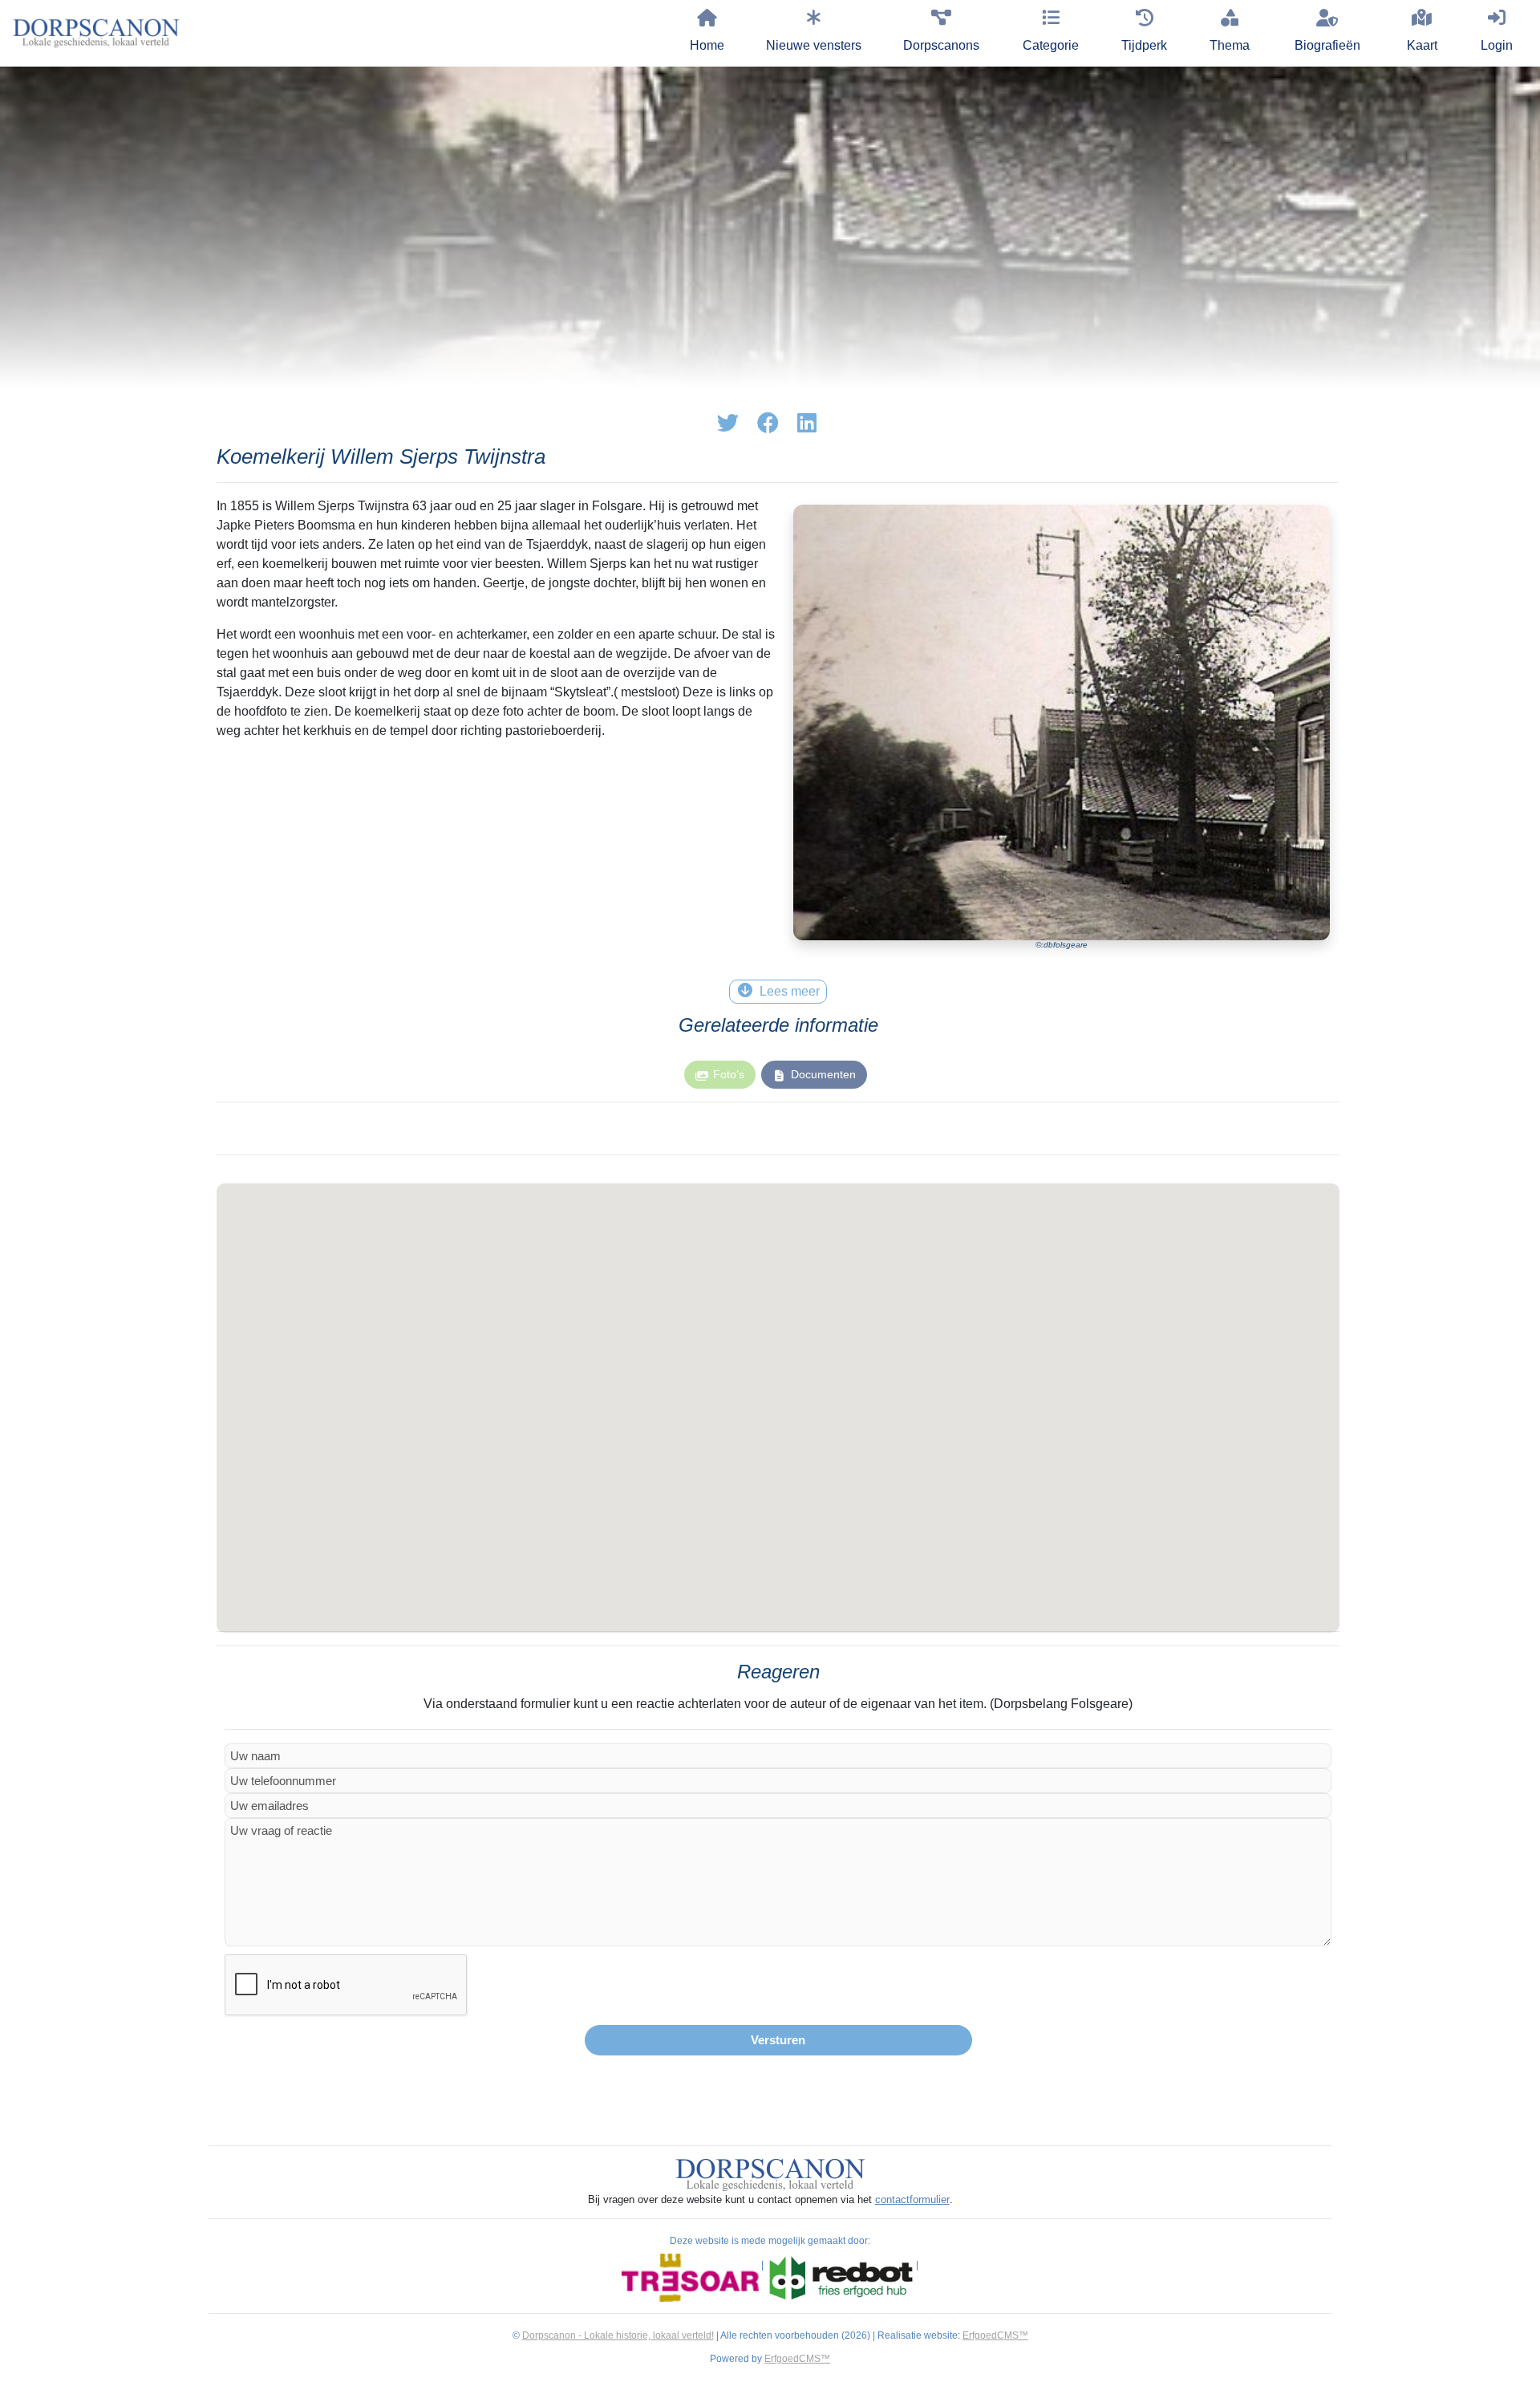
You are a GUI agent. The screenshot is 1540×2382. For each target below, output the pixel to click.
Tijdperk (1144, 45)
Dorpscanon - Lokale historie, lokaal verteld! (618, 2335)
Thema (1230, 45)
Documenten (823, 1074)
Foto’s (729, 1074)
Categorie (1051, 45)
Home (707, 45)
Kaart (1422, 45)
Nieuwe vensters (814, 45)
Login (1497, 45)
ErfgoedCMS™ (995, 2335)
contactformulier (912, 2199)
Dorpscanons (941, 45)
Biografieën (1327, 45)
